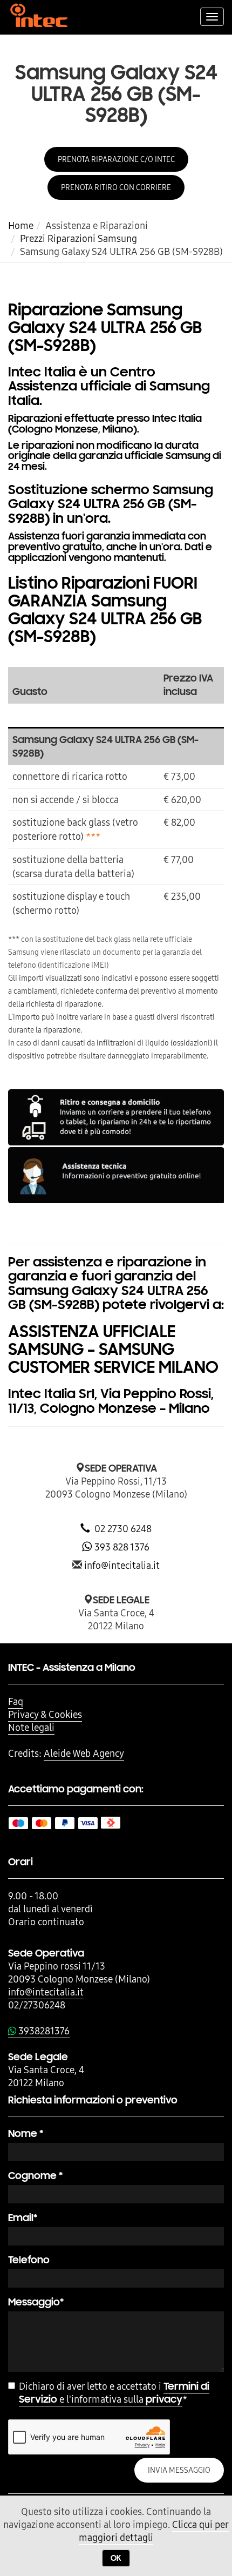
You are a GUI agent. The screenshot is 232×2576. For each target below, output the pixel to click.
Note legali (31, 1727)
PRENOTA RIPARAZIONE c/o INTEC (116, 159)
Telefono (29, 2260)
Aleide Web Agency (84, 1753)
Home (21, 225)
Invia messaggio (179, 2470)
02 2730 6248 (121, 1529)
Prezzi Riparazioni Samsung (79, 238)
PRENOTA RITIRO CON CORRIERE (116, 187)
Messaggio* (36, 2302)
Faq (16, 1701)
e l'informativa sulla (114, 2393)
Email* (23, 2218)
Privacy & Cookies (45, 1714)
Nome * (26, 2133)
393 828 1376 (121, 1547)
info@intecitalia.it (122, 1565)
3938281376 (43, 2031)
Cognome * (35, 2176)
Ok (116, 2558)
